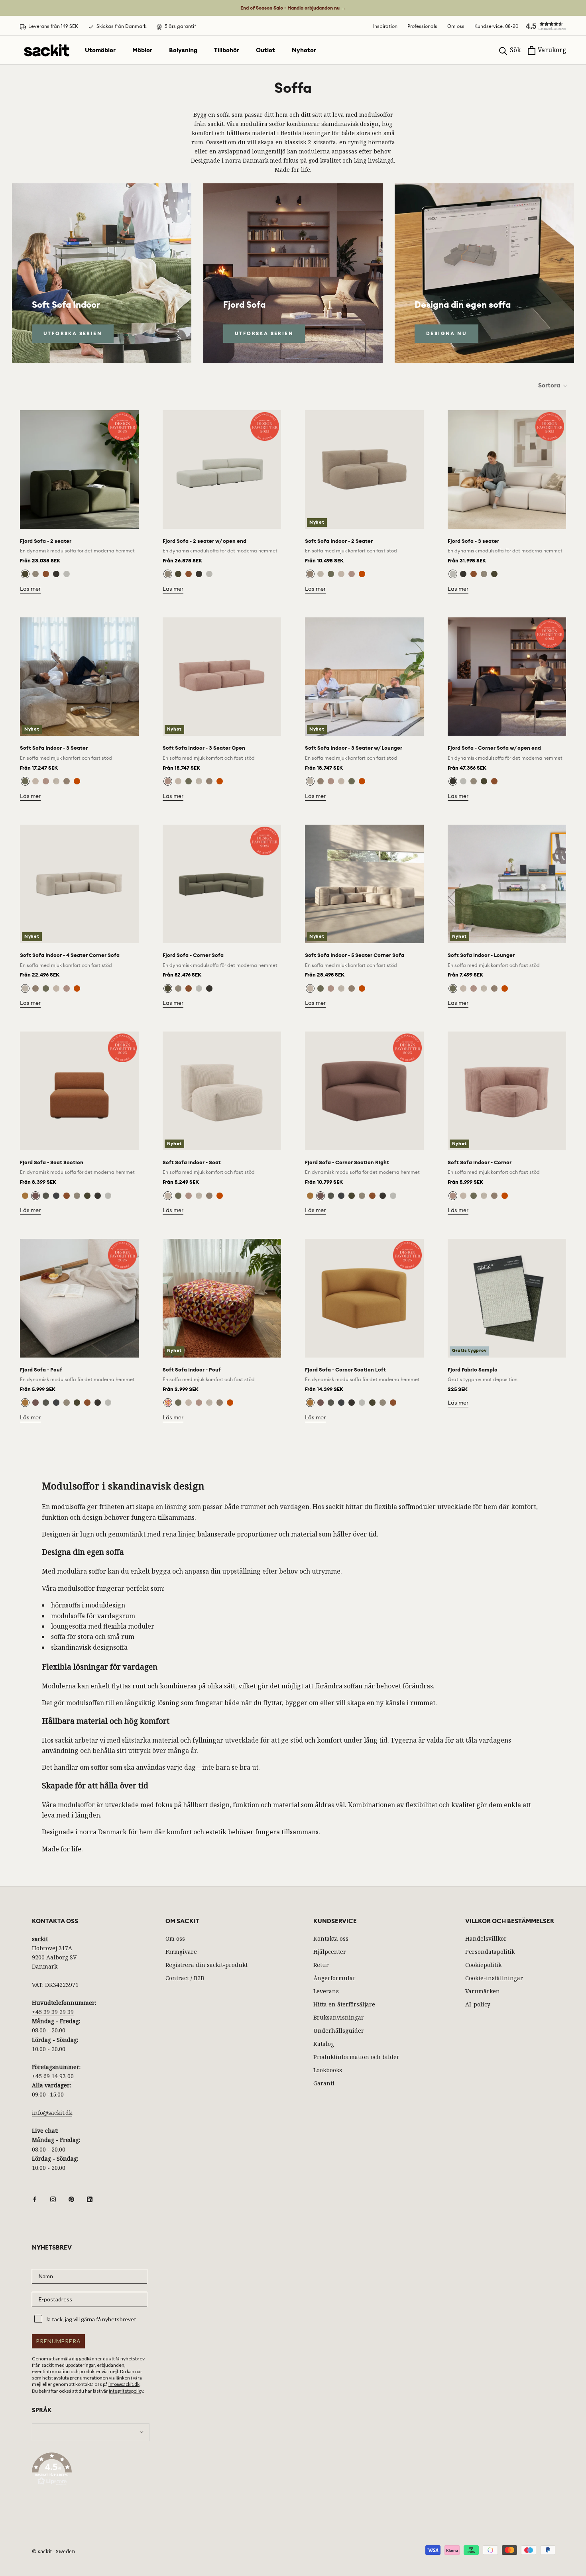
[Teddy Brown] (310, 574)
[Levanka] (168, 1403)
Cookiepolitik (483, 1965)
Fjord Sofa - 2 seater (46, 541)
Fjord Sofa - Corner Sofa (193, 955)
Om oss (456, 26)
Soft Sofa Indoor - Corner (480, 1162)
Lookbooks (328, 2070)
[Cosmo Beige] (35, 574)
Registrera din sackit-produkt (206, 1965)
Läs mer (30, 589)
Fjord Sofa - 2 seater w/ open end (205, 541)
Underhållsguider (339, 2031)
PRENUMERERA (58, 2341)
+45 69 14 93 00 (53, 2076)
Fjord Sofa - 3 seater (473, 541)
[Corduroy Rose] (352, 574)
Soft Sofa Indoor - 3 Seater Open (204, 748)
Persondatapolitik (490, 1952)
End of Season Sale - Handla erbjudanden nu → (293, 8)
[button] (542, 26)
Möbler (142, 50)
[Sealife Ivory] (67, 574)
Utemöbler (100, 50)
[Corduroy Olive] (331, 574)
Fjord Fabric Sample (473, 1370)
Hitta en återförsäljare (344, 2004)
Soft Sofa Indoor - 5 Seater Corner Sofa (355, 955)
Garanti (324, 2083)
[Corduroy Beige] (341, 574)
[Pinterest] (71, 2199)
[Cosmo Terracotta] (46, 574)
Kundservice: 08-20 (496, 26)
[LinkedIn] (90, 2199)
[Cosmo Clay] (35, 1196)
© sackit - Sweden (53, 2551)
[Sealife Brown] (56, 574)
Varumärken (483, 1991)
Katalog (324, 2044)
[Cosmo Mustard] (25, 1196)
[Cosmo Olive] (25, 574)
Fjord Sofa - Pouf (41, 1370)
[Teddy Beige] (321, 574)
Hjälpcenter (330, 1952)
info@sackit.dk (52, 2113)
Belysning (183, 50)
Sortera (550, 385)
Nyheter (304, 50)
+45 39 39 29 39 (53, 2012)
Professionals (422, 26)
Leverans (326, 1991)
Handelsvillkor (486, 1938)
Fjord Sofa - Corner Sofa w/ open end (494, 748)
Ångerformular (334, 1978)
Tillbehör (227, 50)
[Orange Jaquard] (362, 574)
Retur (321, 1965)
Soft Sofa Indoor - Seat (192, 1162)
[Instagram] (53, 2199)
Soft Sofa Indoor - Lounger (481, 955)
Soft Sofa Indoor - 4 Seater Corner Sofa (70, 955)
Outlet (265, 50)
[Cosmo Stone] (46, 1196)
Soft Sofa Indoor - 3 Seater (54, 748)
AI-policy (478, 2004)
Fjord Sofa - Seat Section (52, 1162)
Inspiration (385, 26)
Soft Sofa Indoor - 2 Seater (339, 541)
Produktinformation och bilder (356, 2057)
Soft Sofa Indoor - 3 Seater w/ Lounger (354, 748)
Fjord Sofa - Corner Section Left (345, 1370)
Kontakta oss (331, 1938)
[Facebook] (35, 2199)
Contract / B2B (185, 1978)
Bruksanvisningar (339, 2017)
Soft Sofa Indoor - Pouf (192, 1370)
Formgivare (181, 1952)
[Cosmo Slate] (56, 1196)
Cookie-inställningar (494, 1978)
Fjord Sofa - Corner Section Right (347, 1162)
